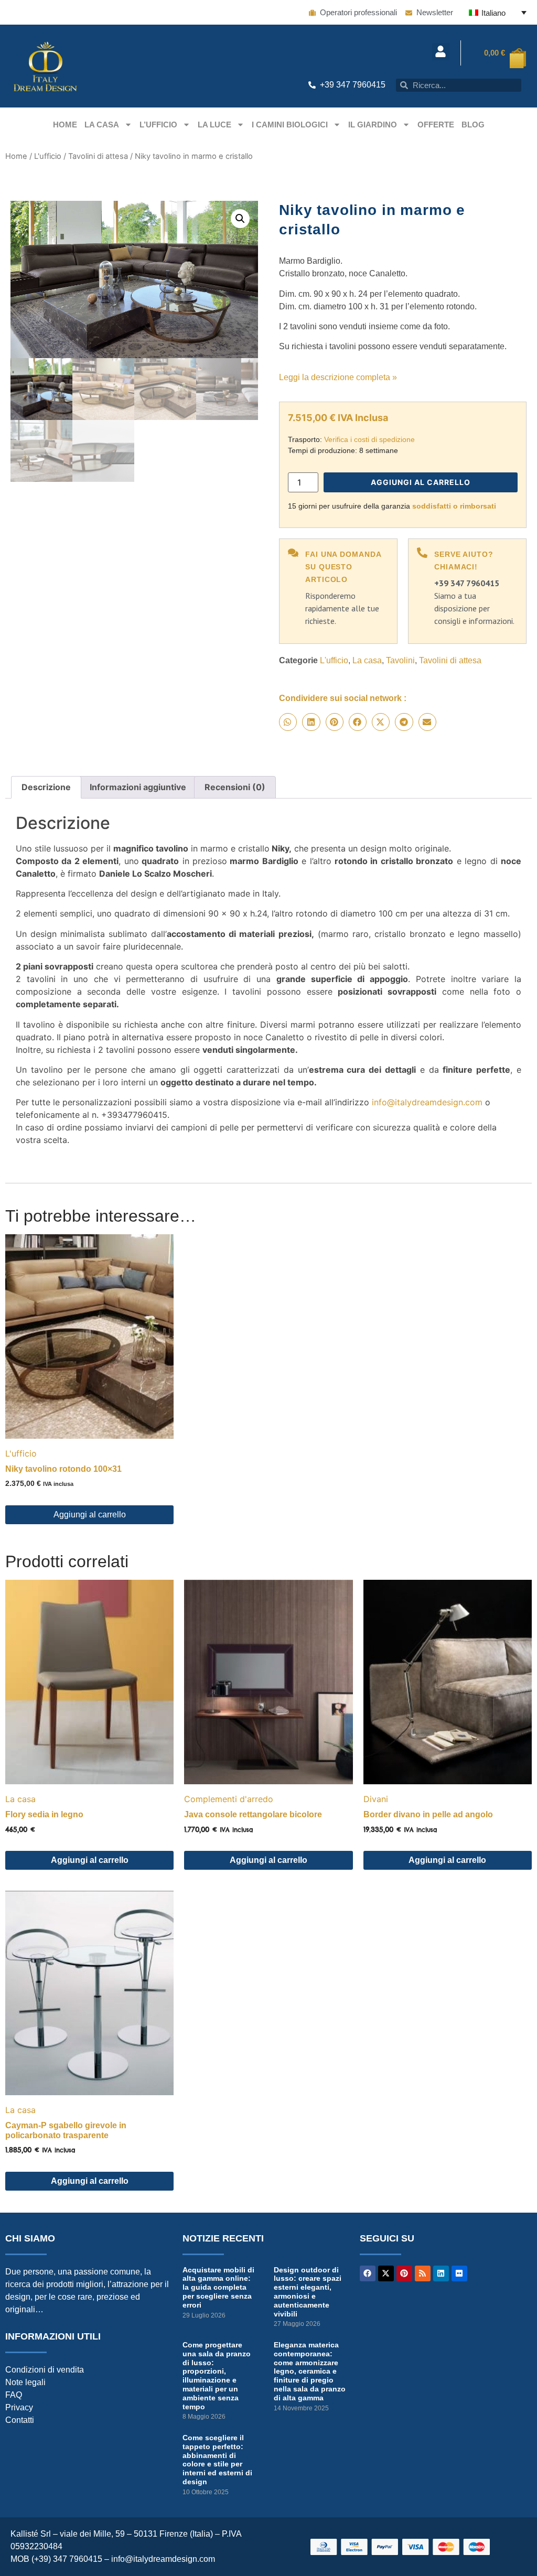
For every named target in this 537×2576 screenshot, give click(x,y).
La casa (102, 125)
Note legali (25, 2382)
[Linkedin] (441, 2273)
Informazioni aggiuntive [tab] (138, 787)
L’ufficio (158, 125)
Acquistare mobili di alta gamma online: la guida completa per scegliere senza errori (218, 2287)
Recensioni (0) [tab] (235, 787)
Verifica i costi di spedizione (369, 439)
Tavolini (400, 660)
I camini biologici (290, 125)
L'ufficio (48, 156)
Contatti (20, 2420)
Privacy (19, 2407)
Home (65, 125)
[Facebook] (368, 2273)
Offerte (436, 125)
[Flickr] (459, 2273)
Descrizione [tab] (46, 787)
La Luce (214, 125)
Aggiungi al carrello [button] (90, 1515)
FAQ (14, 2395)
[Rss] (423, 2273)
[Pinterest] (404, 2273)
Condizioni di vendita (45, 2370)
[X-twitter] (386, 2273)
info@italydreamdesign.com (427, 1102)
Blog (473, 125)
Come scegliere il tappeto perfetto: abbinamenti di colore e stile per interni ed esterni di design (217, 2460)
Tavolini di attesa (98, 156)
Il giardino (373, 125)
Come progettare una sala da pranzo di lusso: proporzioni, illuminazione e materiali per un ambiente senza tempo (217, 2376)
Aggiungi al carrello (421, 482)
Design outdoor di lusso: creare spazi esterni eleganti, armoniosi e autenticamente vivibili (308, 2292)
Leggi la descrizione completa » (338, 377)
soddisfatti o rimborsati (454, 506)
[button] (441, 52)
